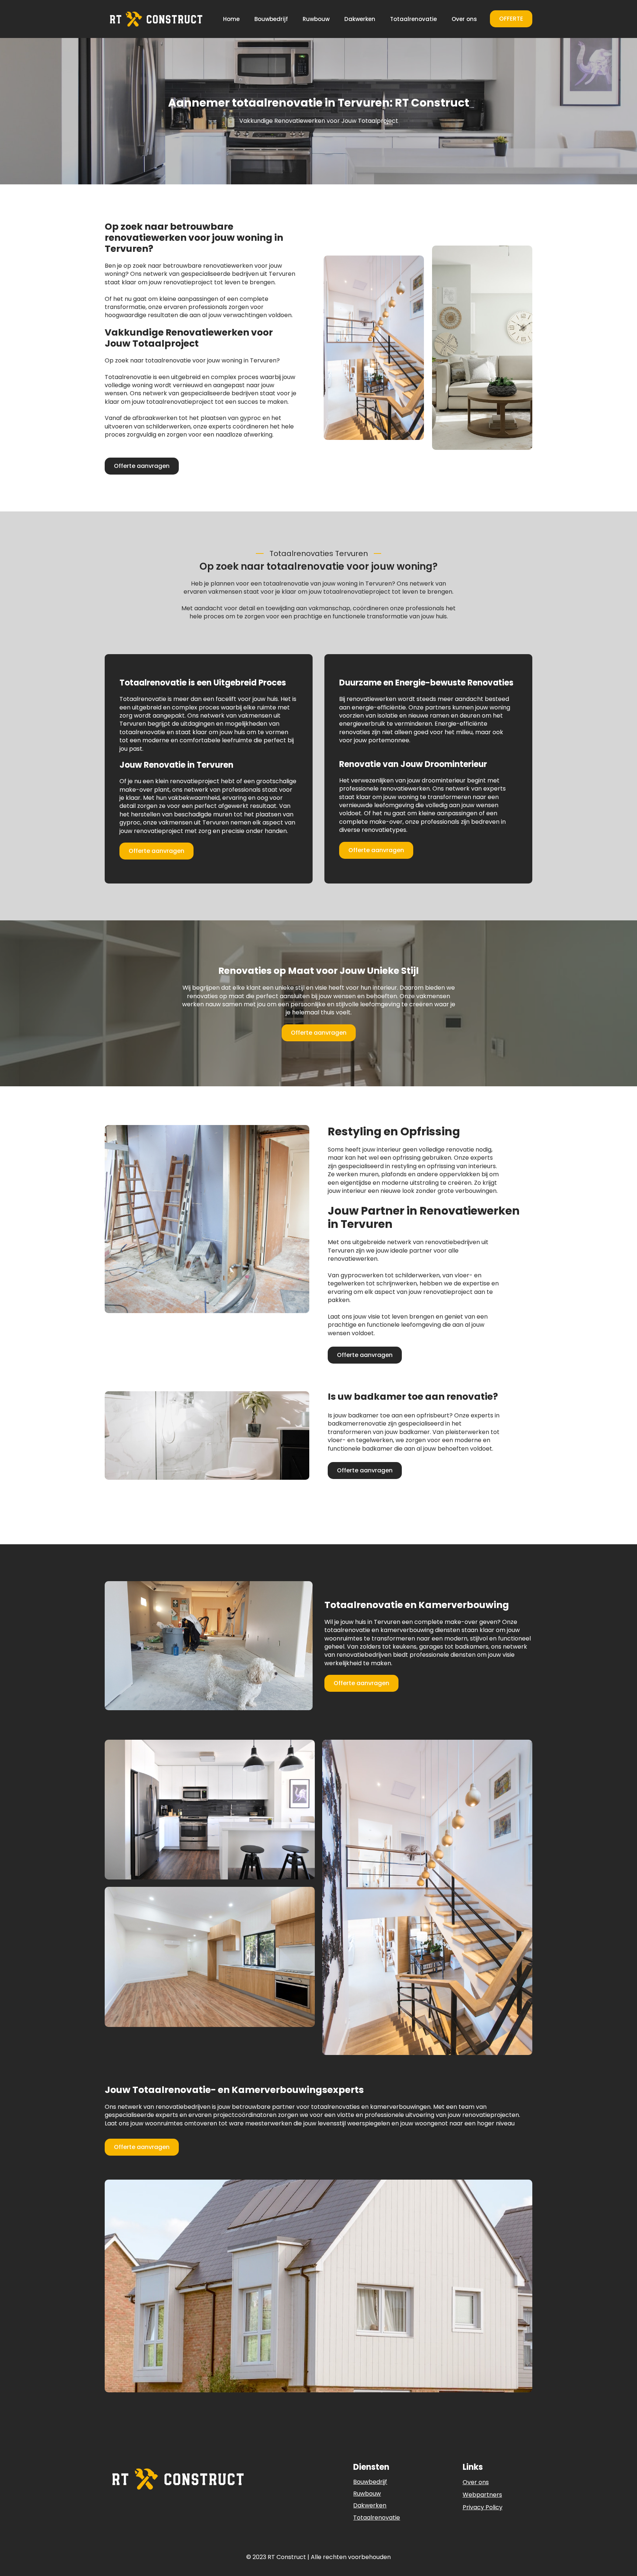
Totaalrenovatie (413, 19)
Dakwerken (360, 19)
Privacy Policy (483, 2507)
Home (231, 19)
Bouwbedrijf (271, 19)
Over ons (464, 19)
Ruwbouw (316, 19)
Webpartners (482, 2495)
